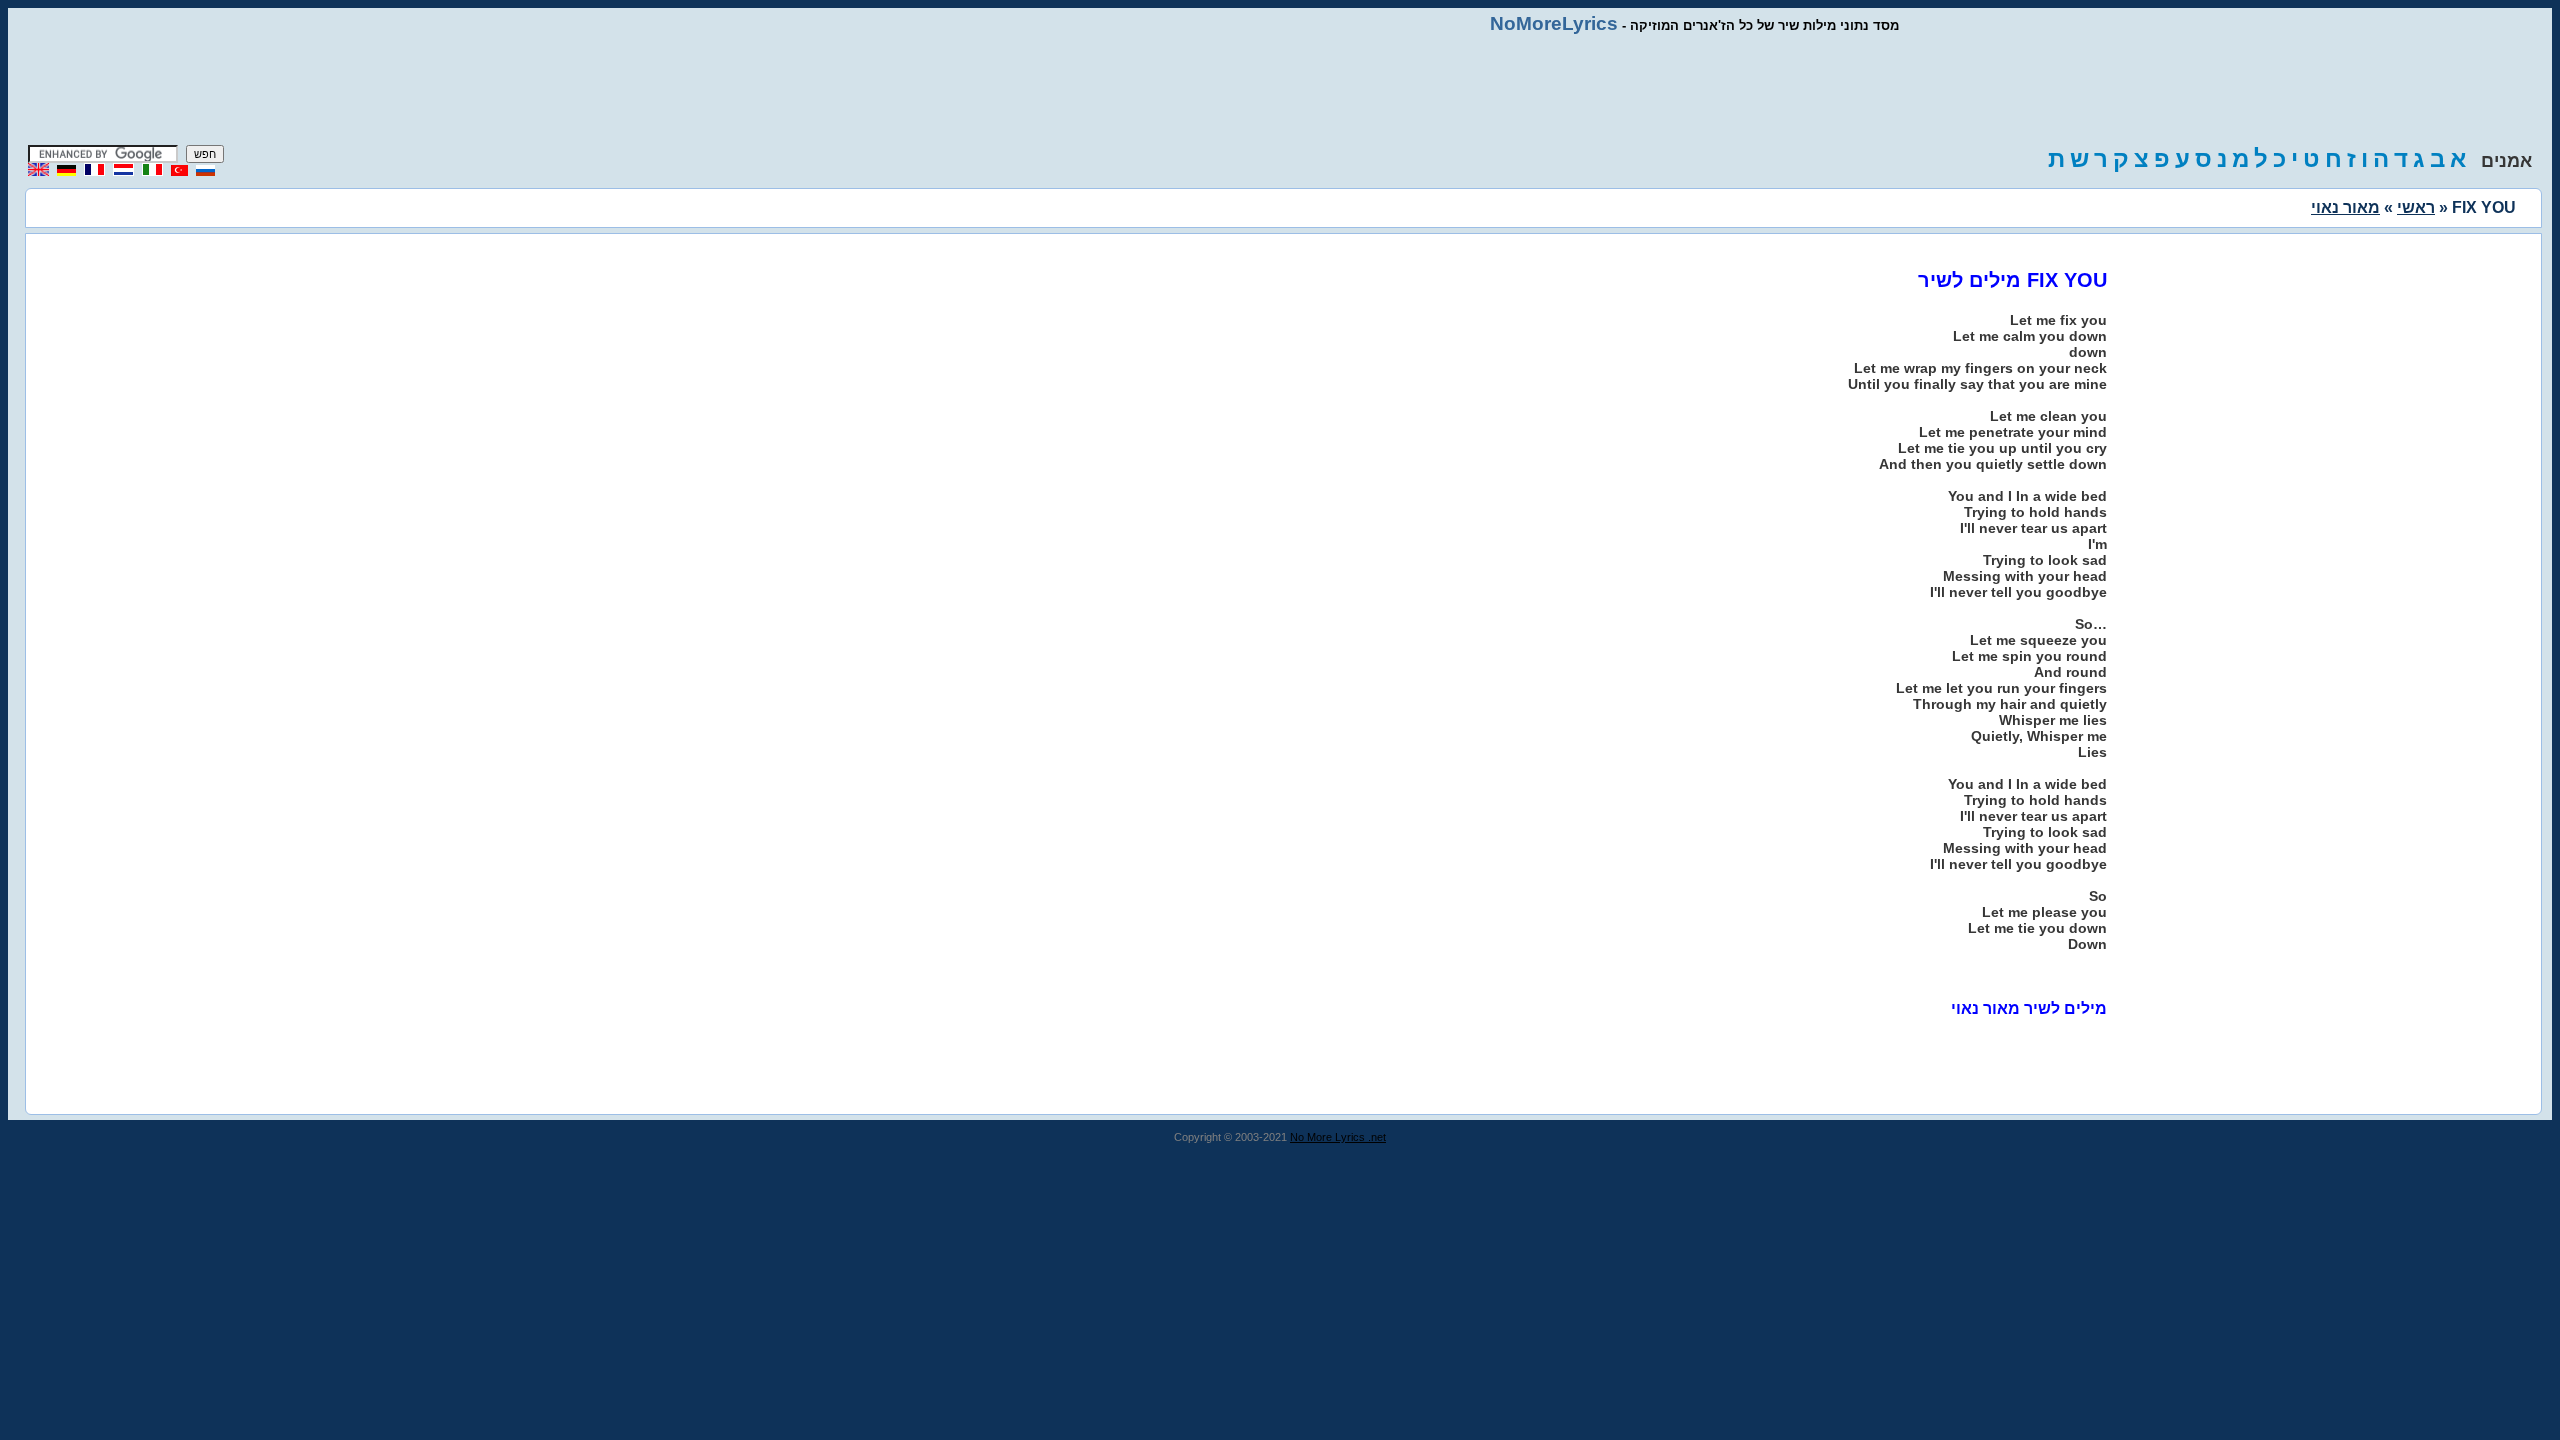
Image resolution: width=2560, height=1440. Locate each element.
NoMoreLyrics (1554, 23)
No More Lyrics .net (1338, 1137)
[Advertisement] (1280, 90)
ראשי (2416, 207)
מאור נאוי (2345, 207)
